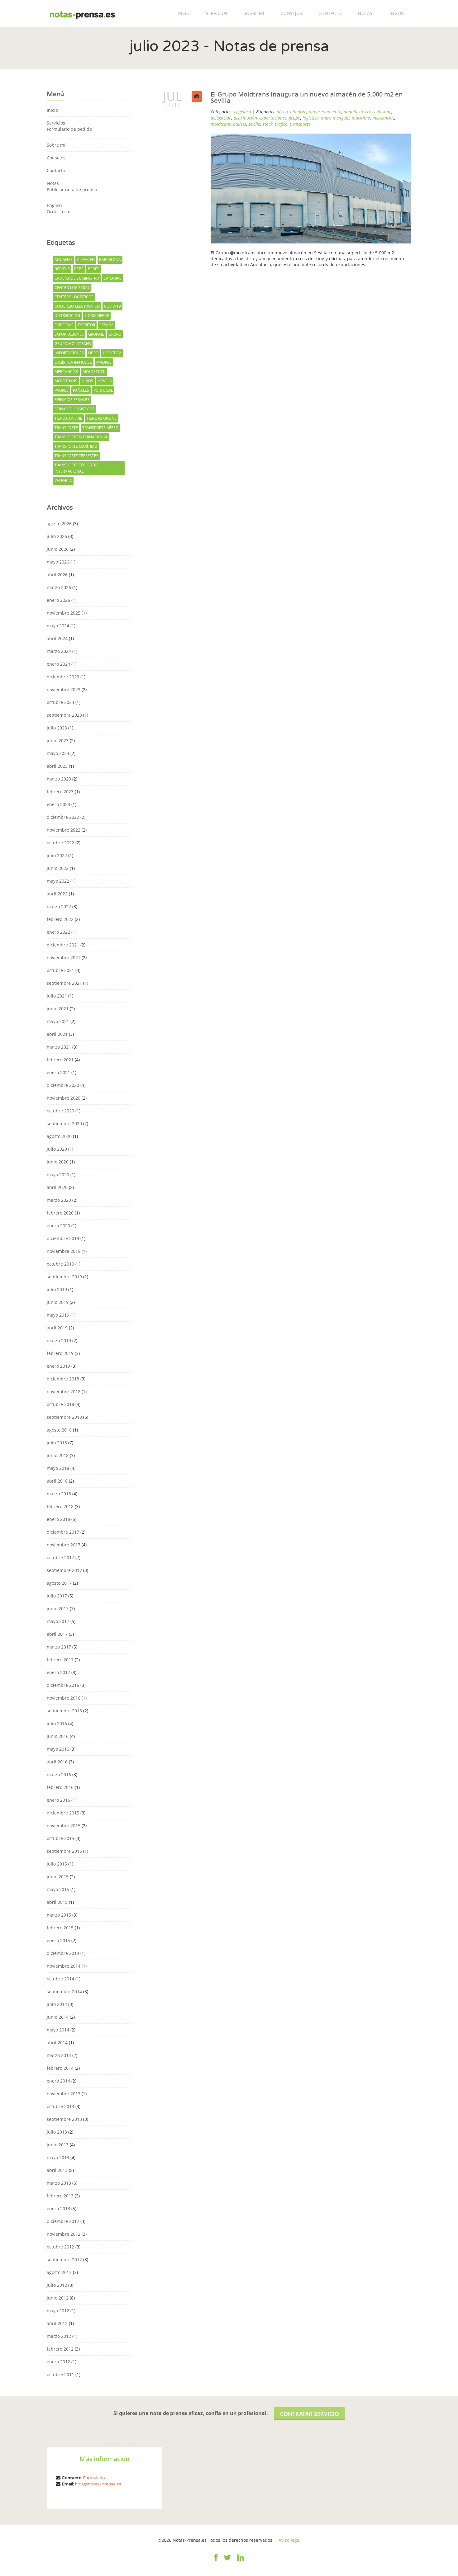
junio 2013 (58, 2145)
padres (62, 390)
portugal (103, 390)
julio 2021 (57, 996)
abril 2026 (57, 575)
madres (104, 362)
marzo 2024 (59, 651)
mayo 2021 (58, 1021)
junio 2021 (58, 1009)
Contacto (330, 13)
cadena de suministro (77, 278)
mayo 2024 (58, 626)
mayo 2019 (58, 1315)
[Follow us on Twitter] (227, 2561)
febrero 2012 (60, 2349)
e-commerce (97, 316)
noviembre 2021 (64, 958)
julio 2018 (57, 1443)
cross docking (378, 112)
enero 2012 (58, 2362)
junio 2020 (58, 1162)
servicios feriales (72, 400)
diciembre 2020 (63, 1085)
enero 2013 (58, 2208)
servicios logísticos (75, 409)
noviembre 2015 (64, 1826)
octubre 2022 (60, 843)
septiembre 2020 (64, 1123)
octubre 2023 (60, 702)
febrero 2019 (60, 1353)
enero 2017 (58, 1672)
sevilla (254, 124)
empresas (64, 325)
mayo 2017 (58, 1621)
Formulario (94, 2478)
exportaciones (69, 334)
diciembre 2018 (63, 1379)
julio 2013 (57, 2132)
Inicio (183, 13)
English (398, 13)
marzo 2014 (59, 2055)
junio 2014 (58, 2017)
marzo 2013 (59, 2183)
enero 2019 (58, 1366)
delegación (221, 118)
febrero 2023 (60, 792)
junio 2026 (58, 549)
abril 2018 (57, 1481)
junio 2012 (58, 2298)
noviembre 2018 (64, 1392)
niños (87, 381)
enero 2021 (58, 1072)
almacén (86, 259)
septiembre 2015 (64, 1851)
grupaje (96, 334)
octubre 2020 (60, 1111)
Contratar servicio (310, 2414)
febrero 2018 (60, 1506)
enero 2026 (58, 600)
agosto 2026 (59, 524)
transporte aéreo (100, 428)
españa (107, 325)
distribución (67, 316)
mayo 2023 (58, 753)
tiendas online (102, 418)
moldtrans (66, 381)
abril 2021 (57, 1034)
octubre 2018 (60, 1404)
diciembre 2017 (63, 1532)
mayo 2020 (58, 1175)
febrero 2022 (60, 919)
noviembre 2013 (64, 2094)
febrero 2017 (60, 1660)
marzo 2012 (59, 2336)
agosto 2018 (59, 1430)
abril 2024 (57, 638)
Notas (365, 13)
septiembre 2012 (64, 2260)
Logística (243, 112)
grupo (115, 334)
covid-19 (112, 306)
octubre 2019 (60, 1264)
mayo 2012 (58, 2311)
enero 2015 (58, 1940)
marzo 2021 (59, 1047)
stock (268, 124)
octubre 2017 (60, 1557)
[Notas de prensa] (82, 13)
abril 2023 (57, 766)
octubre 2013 (60, 2106)
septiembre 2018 (64, 1417)
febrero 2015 (60, 1928)
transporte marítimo (76, 446)
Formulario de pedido (69, 129)
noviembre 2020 (64, 1098)
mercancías (66, 372)
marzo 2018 (59, 1494)
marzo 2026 (59, 587)
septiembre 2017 (64, 1570)
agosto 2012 (59, 2272)
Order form (59, 212)
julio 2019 (57, 1289)
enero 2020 (58, 1226)
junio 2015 (58, 1877)
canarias (112, 278)
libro (93, 353)
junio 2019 (58, 1302)
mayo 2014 (58, 2030)
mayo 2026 (58, 562)
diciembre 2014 (63, 1953)
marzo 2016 (59, 1774)
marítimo (361, 118)
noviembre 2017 (64, 1545)
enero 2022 (58, 932)
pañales (81, 390)
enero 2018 (58, 1519)
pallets (240, 124)
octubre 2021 (60, 970)
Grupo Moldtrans (73, 344)
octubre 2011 (60, 2374)
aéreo (282, 112)
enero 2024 (58, 664)
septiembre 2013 (64, 2119)
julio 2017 (57, 1596)
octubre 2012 (60, 2247)
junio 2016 (58, 1736)
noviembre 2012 (64, 2234)
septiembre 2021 (64, 983)
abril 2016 (57, 1762)
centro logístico (72, 288)
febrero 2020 (60, 1213)
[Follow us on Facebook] (216, 2561)
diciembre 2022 (63, 817)
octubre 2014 (60, 1979)
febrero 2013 (60, 2196)
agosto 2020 (59, 1136)
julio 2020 (57, 1149)
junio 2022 (58, 868)
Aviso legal (290, 2540)
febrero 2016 (60, 1787)
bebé (79, 269)
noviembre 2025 (64, 613)
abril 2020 (57, 1187)
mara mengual (335, 118)
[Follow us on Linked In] (241, 2561)
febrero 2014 (60, 2068)
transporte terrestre (76, 456)
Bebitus (62, 269)
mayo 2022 (58, 881)
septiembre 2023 (64, 715)
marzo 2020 (59, 1200)
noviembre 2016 (64, 1698)
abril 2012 (57, 2323)
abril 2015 (57, 1902)
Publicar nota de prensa (72, 189)
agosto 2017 (59, 1583)
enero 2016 (58, 1800)
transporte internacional (81, 437)
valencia (63, 481)
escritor (86, 325)
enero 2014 (58, 2081)
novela (105, 381)
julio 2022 (57, 855)
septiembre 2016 (64, 1711)
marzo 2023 (59, 779)
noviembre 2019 (64, 1251)
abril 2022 (57, 894)
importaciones (69, 353)
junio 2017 (58, 1609)
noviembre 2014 (64, 1966)
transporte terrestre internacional (76, 468)
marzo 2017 (59, 1647)
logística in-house (73, 362)
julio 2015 (57, 1864)
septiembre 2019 (64, 1277)
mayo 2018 (58, 1468)
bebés (94, 269)
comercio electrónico (77, 306)
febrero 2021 (60, 1060)
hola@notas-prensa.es (98, 2484)
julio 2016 (57, 1723)
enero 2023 (58, 804)
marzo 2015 (59, 1915)
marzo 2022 (59, 906)
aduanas (64, 259)
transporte (66, 428)
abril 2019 (57, 1328)
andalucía (353, 112)
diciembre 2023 (63, 677)
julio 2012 (57, 2285)
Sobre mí (254, 13)
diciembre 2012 (63, 2221)
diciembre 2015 (63, 1813)
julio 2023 (57, 728)
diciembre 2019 (63, 1238)
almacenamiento (325, 112)
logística (112, 353)
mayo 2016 (58, 1749)
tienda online (68, 418)
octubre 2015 (60, 1838)
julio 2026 (57, 536)
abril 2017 (57, 1634)
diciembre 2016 (63, 1685)
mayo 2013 (58, 2157)
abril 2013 (57, 2170)
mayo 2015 (58, 1889)
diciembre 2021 (63, 945)
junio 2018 (58, 1455)
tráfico (281, 124)
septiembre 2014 (64, 1991)
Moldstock (94, 372)
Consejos (291, 13)
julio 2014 (57, 2004)
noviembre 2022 (64, 830)
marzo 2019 (59, 1340)
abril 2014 (57, 2043)
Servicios (217, 13)
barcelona (110, 259)
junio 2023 (58, 741)
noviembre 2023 (64, 689)
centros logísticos (74, 297)
